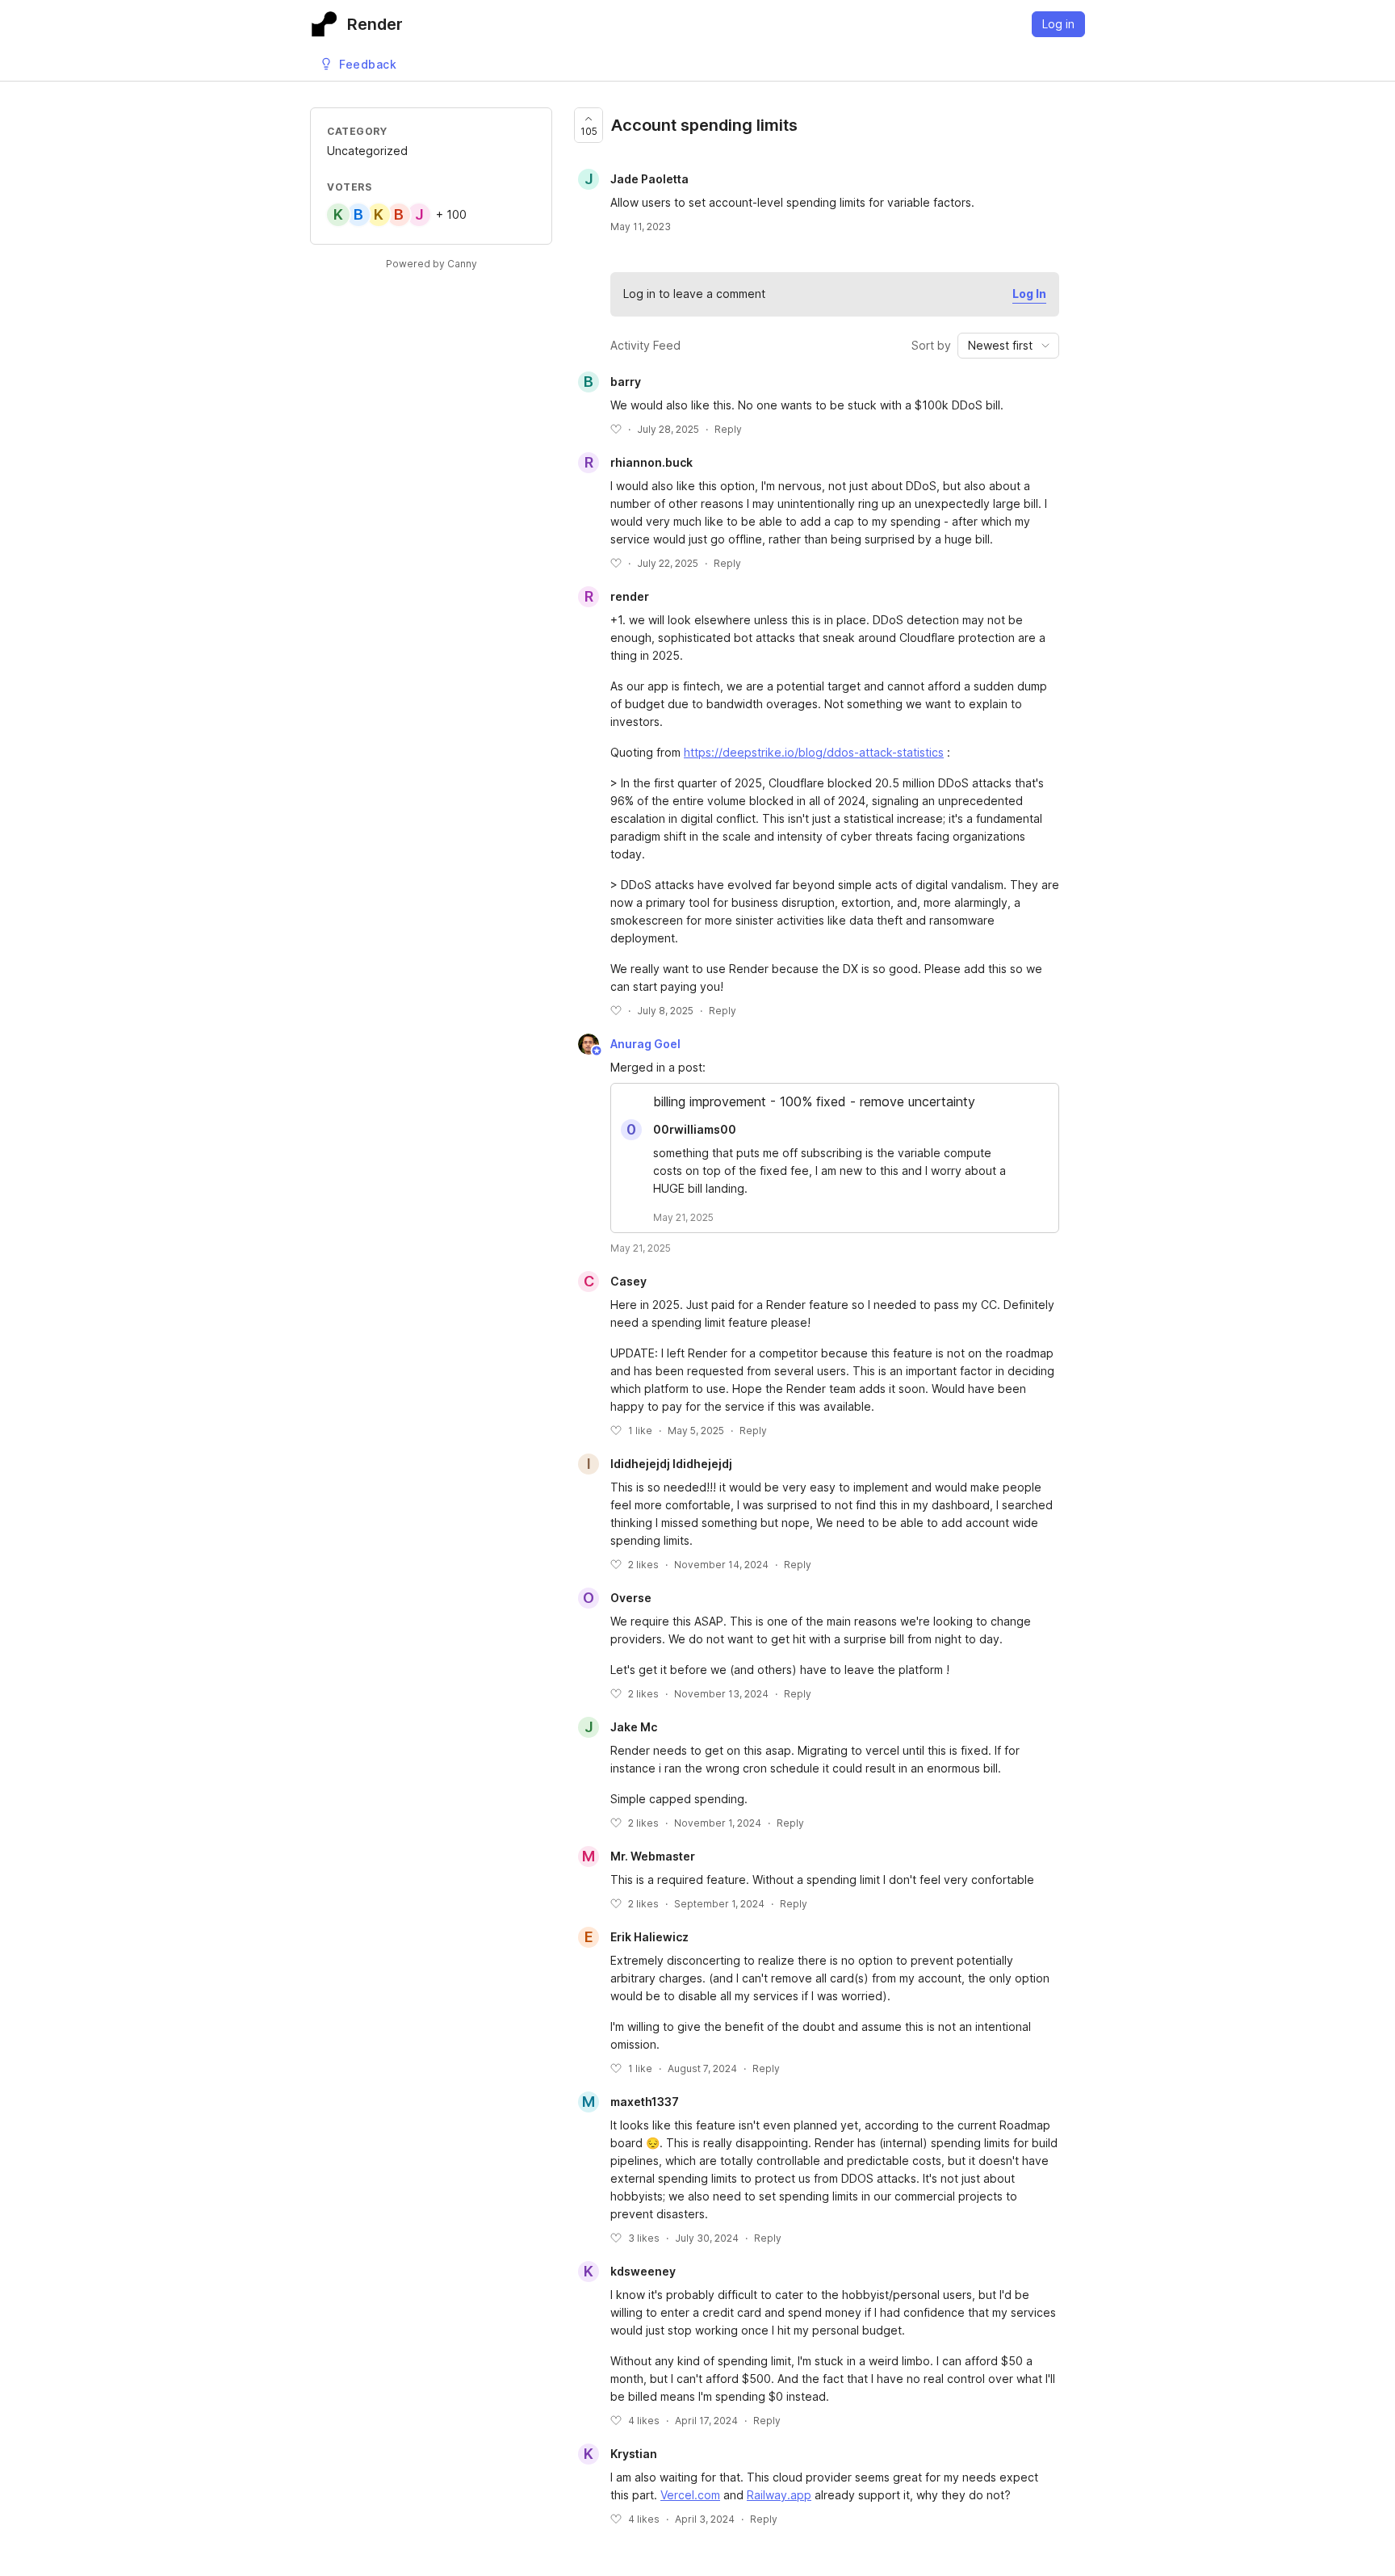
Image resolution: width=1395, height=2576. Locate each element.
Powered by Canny (431, 264)
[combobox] (1008, 346)
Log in (1058, 24)
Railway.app (779, 2495)
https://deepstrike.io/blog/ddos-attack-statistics (814, 752)
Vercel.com (690, 2495)
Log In (1029, 294)
